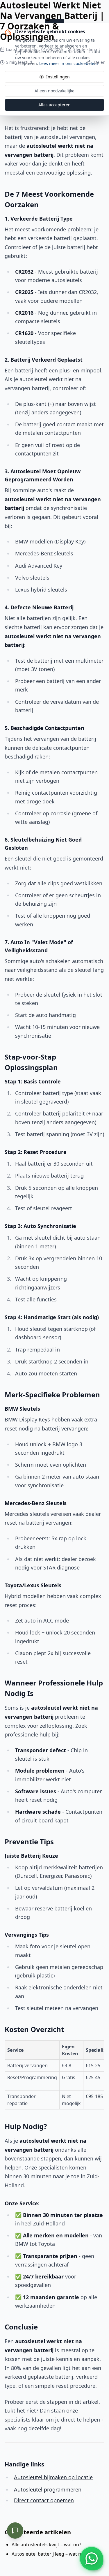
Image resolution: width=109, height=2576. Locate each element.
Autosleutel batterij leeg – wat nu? (49, 2554)
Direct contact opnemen (44, 2500)
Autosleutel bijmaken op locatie (53, 2477)
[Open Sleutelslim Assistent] (15, 2531)
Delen (100, 62)
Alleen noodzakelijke (54, 91)
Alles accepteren (54, 105)
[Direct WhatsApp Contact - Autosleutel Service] (92, 2559)
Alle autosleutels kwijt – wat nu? (46, 2545)
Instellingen (58, 77)
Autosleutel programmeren (48, 2489)
